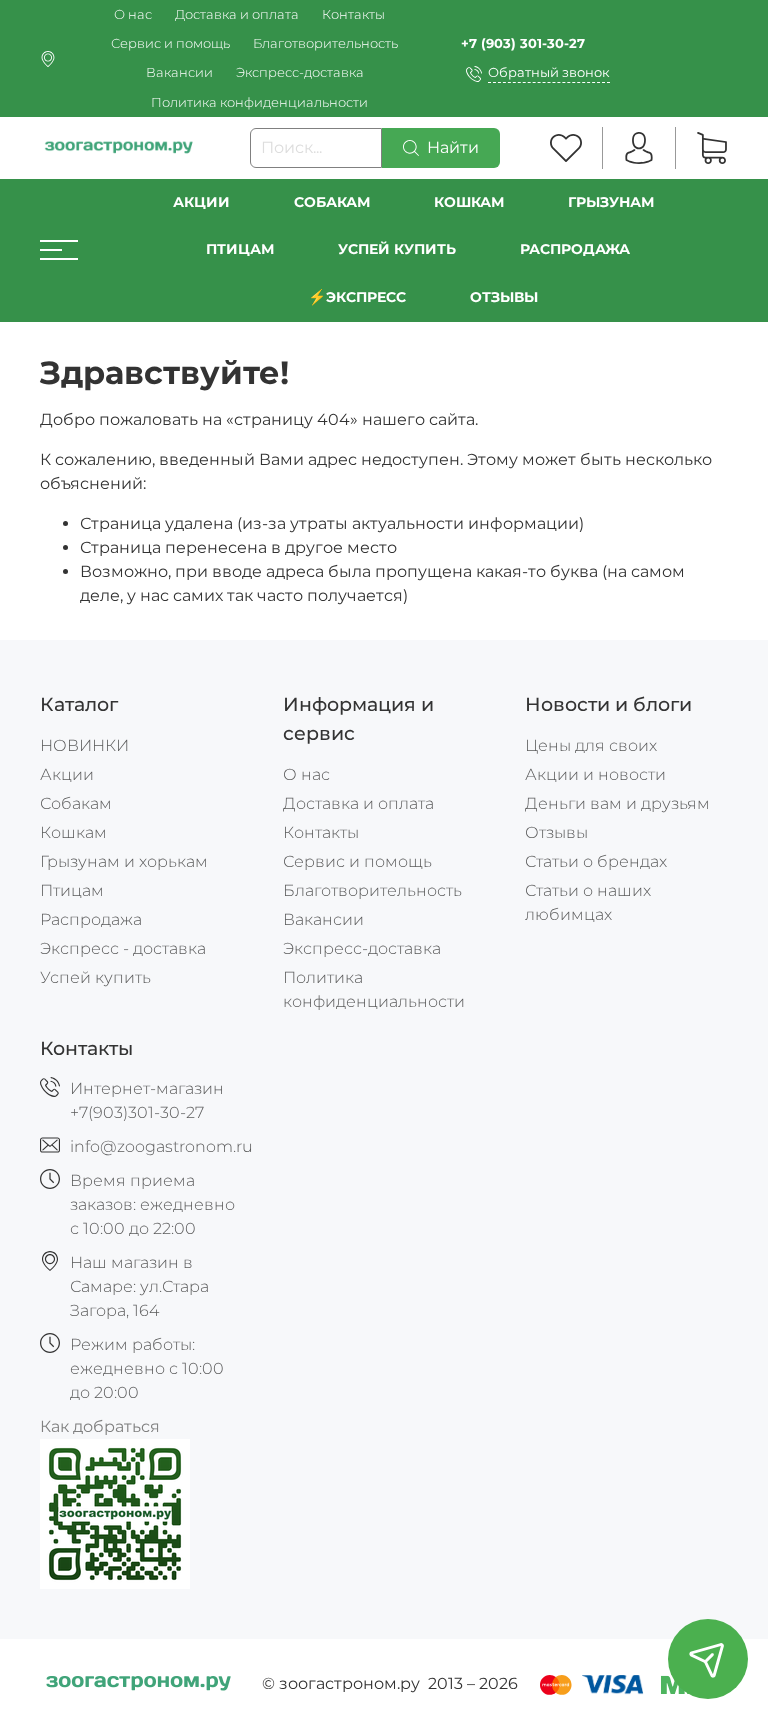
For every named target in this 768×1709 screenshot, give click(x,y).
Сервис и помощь (170, 43)
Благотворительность (325, 43)
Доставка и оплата (237, 14)
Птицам (240, 249)
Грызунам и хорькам (124, 861)
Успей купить (95, 977)
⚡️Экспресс (357, 297)
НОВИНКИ (84, 745)
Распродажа (91, 919)
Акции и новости (595, 774)
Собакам (332, 202)
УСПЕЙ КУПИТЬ (397, 249)
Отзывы (504, 297)
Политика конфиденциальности (259, 102)
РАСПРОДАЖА (575, 249)
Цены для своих (591, 745)
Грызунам (611, 202)
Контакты (353, 14)
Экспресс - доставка (123, 948)
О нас (133, 14)
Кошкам (469, 202)
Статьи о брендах (596, 861)
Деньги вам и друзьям (617, 803)
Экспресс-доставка (300, 72)
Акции (201, 202)
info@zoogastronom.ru (161, 1146)
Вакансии (179, 72)
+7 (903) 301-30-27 (523, 43)
